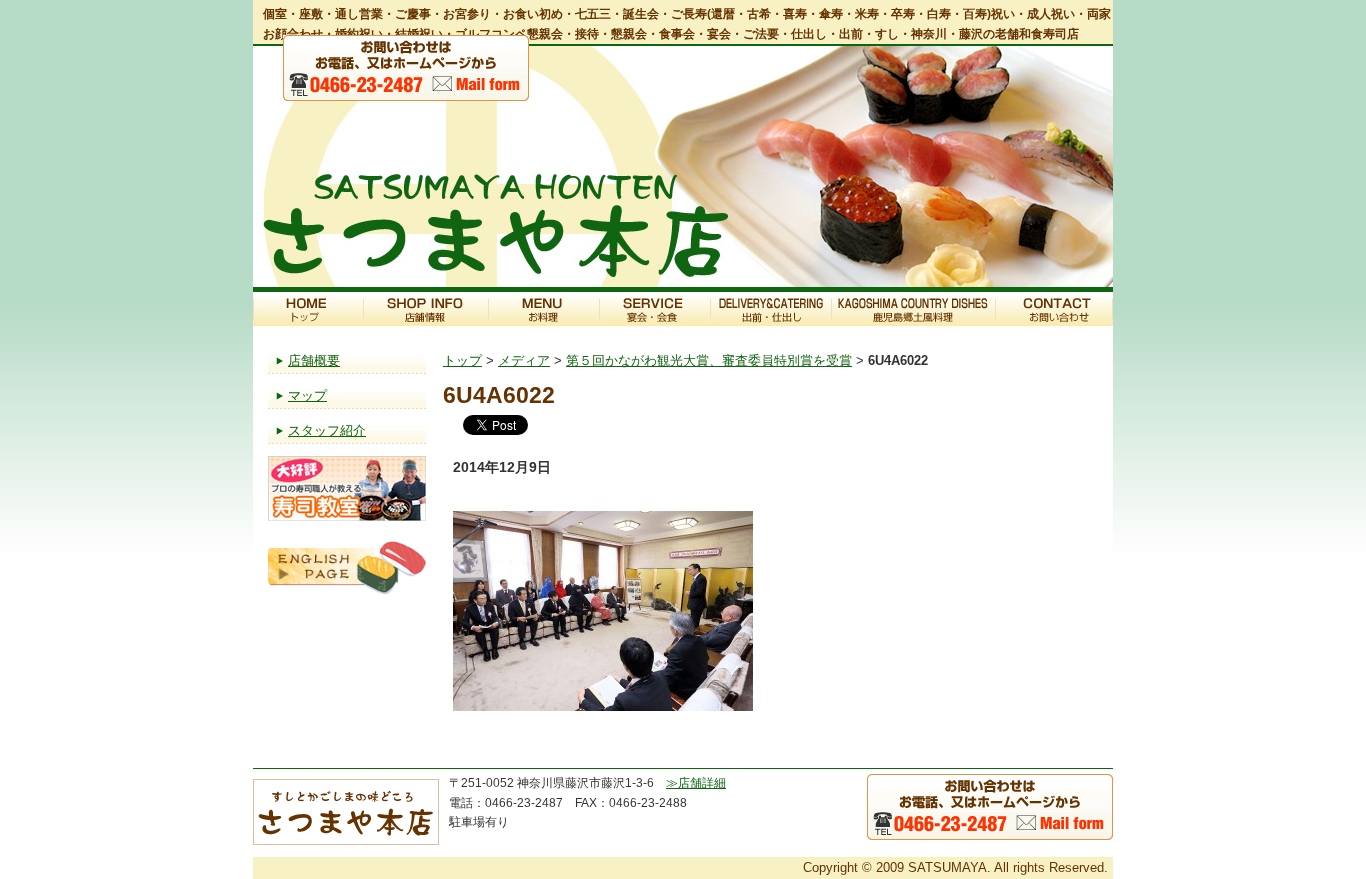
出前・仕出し (770, 309)
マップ (307, 395)
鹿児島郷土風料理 (913, 309)
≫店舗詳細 (696, 783)
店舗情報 (425, 309)
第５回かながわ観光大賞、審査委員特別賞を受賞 (709, 360)
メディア (524, 360)
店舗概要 (314, 360)
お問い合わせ (1054, 309)
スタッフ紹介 (327, 430)
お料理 (543, 309)
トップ (308, 309)
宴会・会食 (654, 309)
